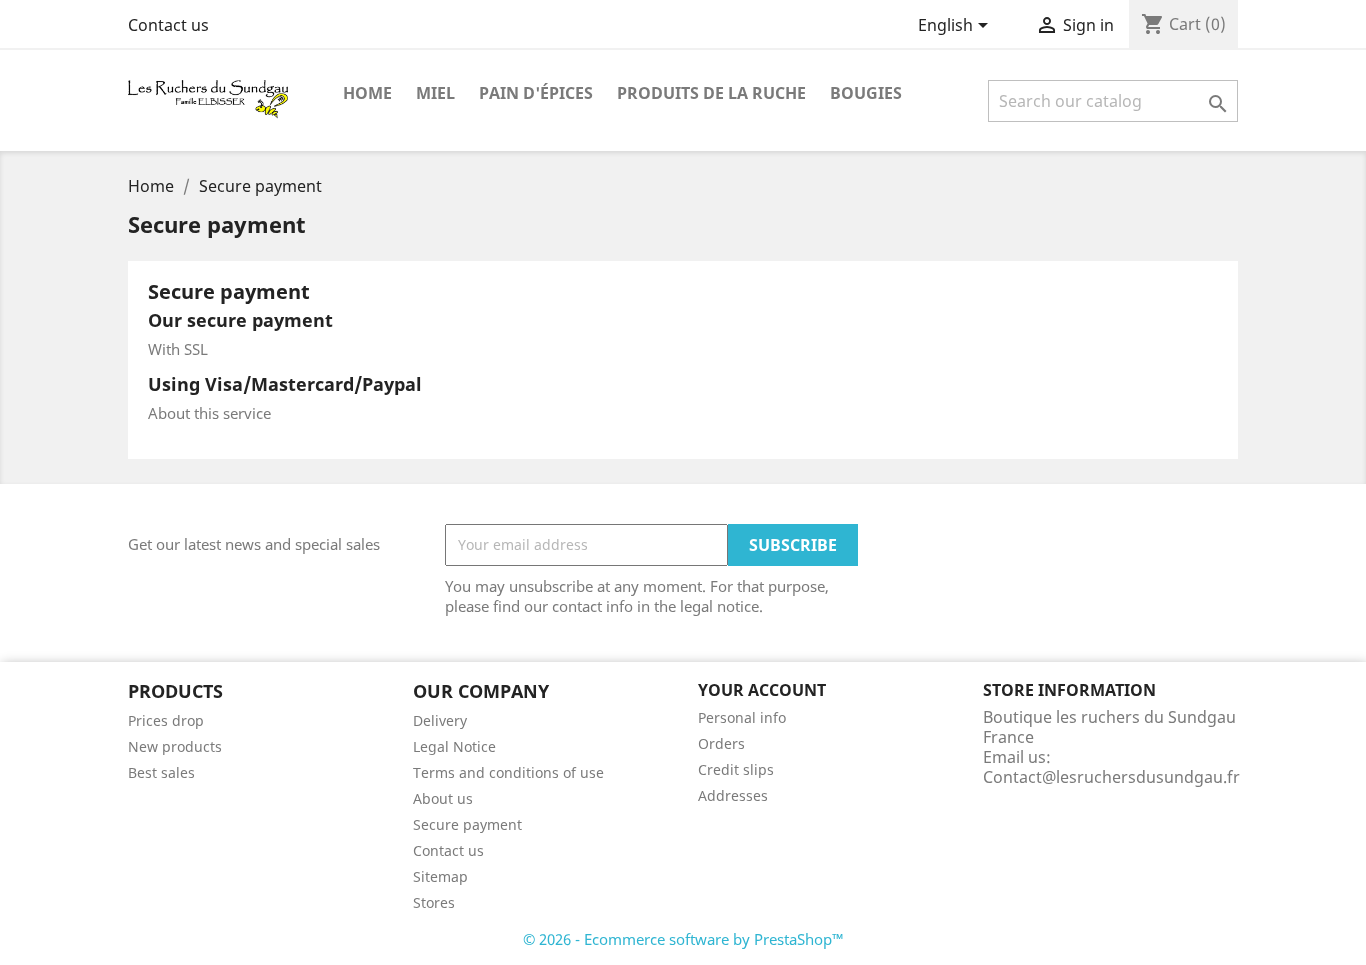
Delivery (440, 720)
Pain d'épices (536, 93)
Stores (434, 902)
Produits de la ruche (711, 93)
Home (367, 93)
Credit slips (736, 769)
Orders (721, 743)
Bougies (866, 93)
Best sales (161, 772)
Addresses (733, 795)
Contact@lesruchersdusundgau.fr (1111, 777)
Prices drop (166, 720)
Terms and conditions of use (508, 772)
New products (175, 746)
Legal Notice (454, 746)
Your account (762, 690)
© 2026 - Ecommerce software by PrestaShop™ (683, 939)
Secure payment (467, 824)
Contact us (168, 25)
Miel (435, 93)
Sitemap (440, 876)
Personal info (742, 717)
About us (443, 798)
